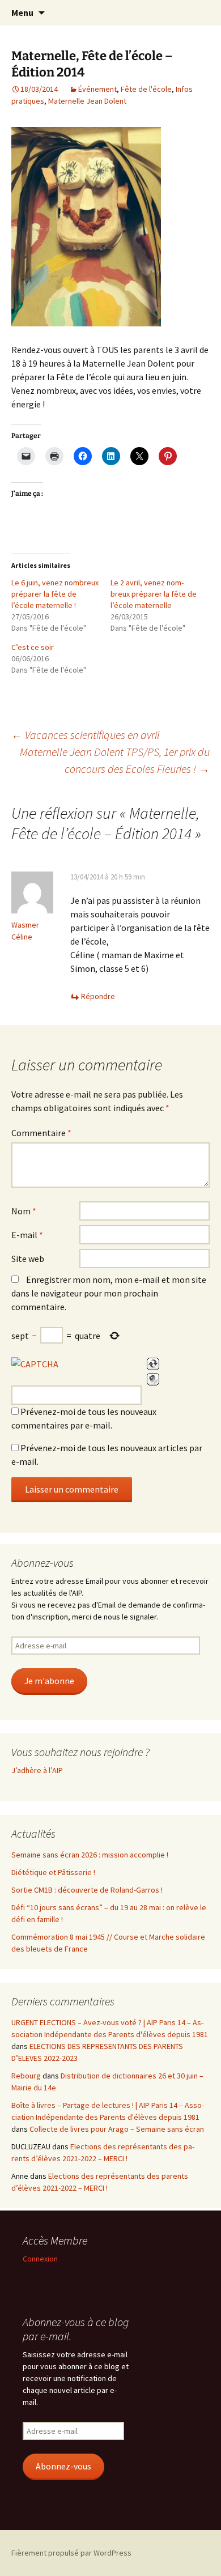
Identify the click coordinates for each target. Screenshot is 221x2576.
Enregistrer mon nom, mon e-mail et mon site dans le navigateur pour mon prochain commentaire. (109, 1293)
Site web (28, 1259)
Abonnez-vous (63, 2466)
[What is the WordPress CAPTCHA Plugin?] (35, 1364)
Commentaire (41, 1133)
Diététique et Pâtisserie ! (53, 1872)
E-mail (27, 1235)
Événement (97, 89)
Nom (24, 1211)
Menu (22, 12)
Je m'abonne (49, 1681)
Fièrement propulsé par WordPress (71, 2553)
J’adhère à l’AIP (37, 1770)
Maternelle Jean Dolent (87, 101)
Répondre (98, 996)
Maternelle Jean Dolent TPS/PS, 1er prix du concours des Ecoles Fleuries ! (115, 760)
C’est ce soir (33, 647)
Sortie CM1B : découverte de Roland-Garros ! (87, 1890)
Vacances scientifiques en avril (86, 735)
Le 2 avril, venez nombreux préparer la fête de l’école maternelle (154, 594)
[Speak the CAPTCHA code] (153, 1379)
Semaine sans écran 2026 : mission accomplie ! (90, 1855)
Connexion (40, 2259)
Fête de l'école (146, 89)
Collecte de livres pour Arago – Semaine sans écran (117, 2129)
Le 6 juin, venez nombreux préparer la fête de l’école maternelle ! (55, 594)
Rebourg (26, 2076)
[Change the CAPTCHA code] (153, 1364)
